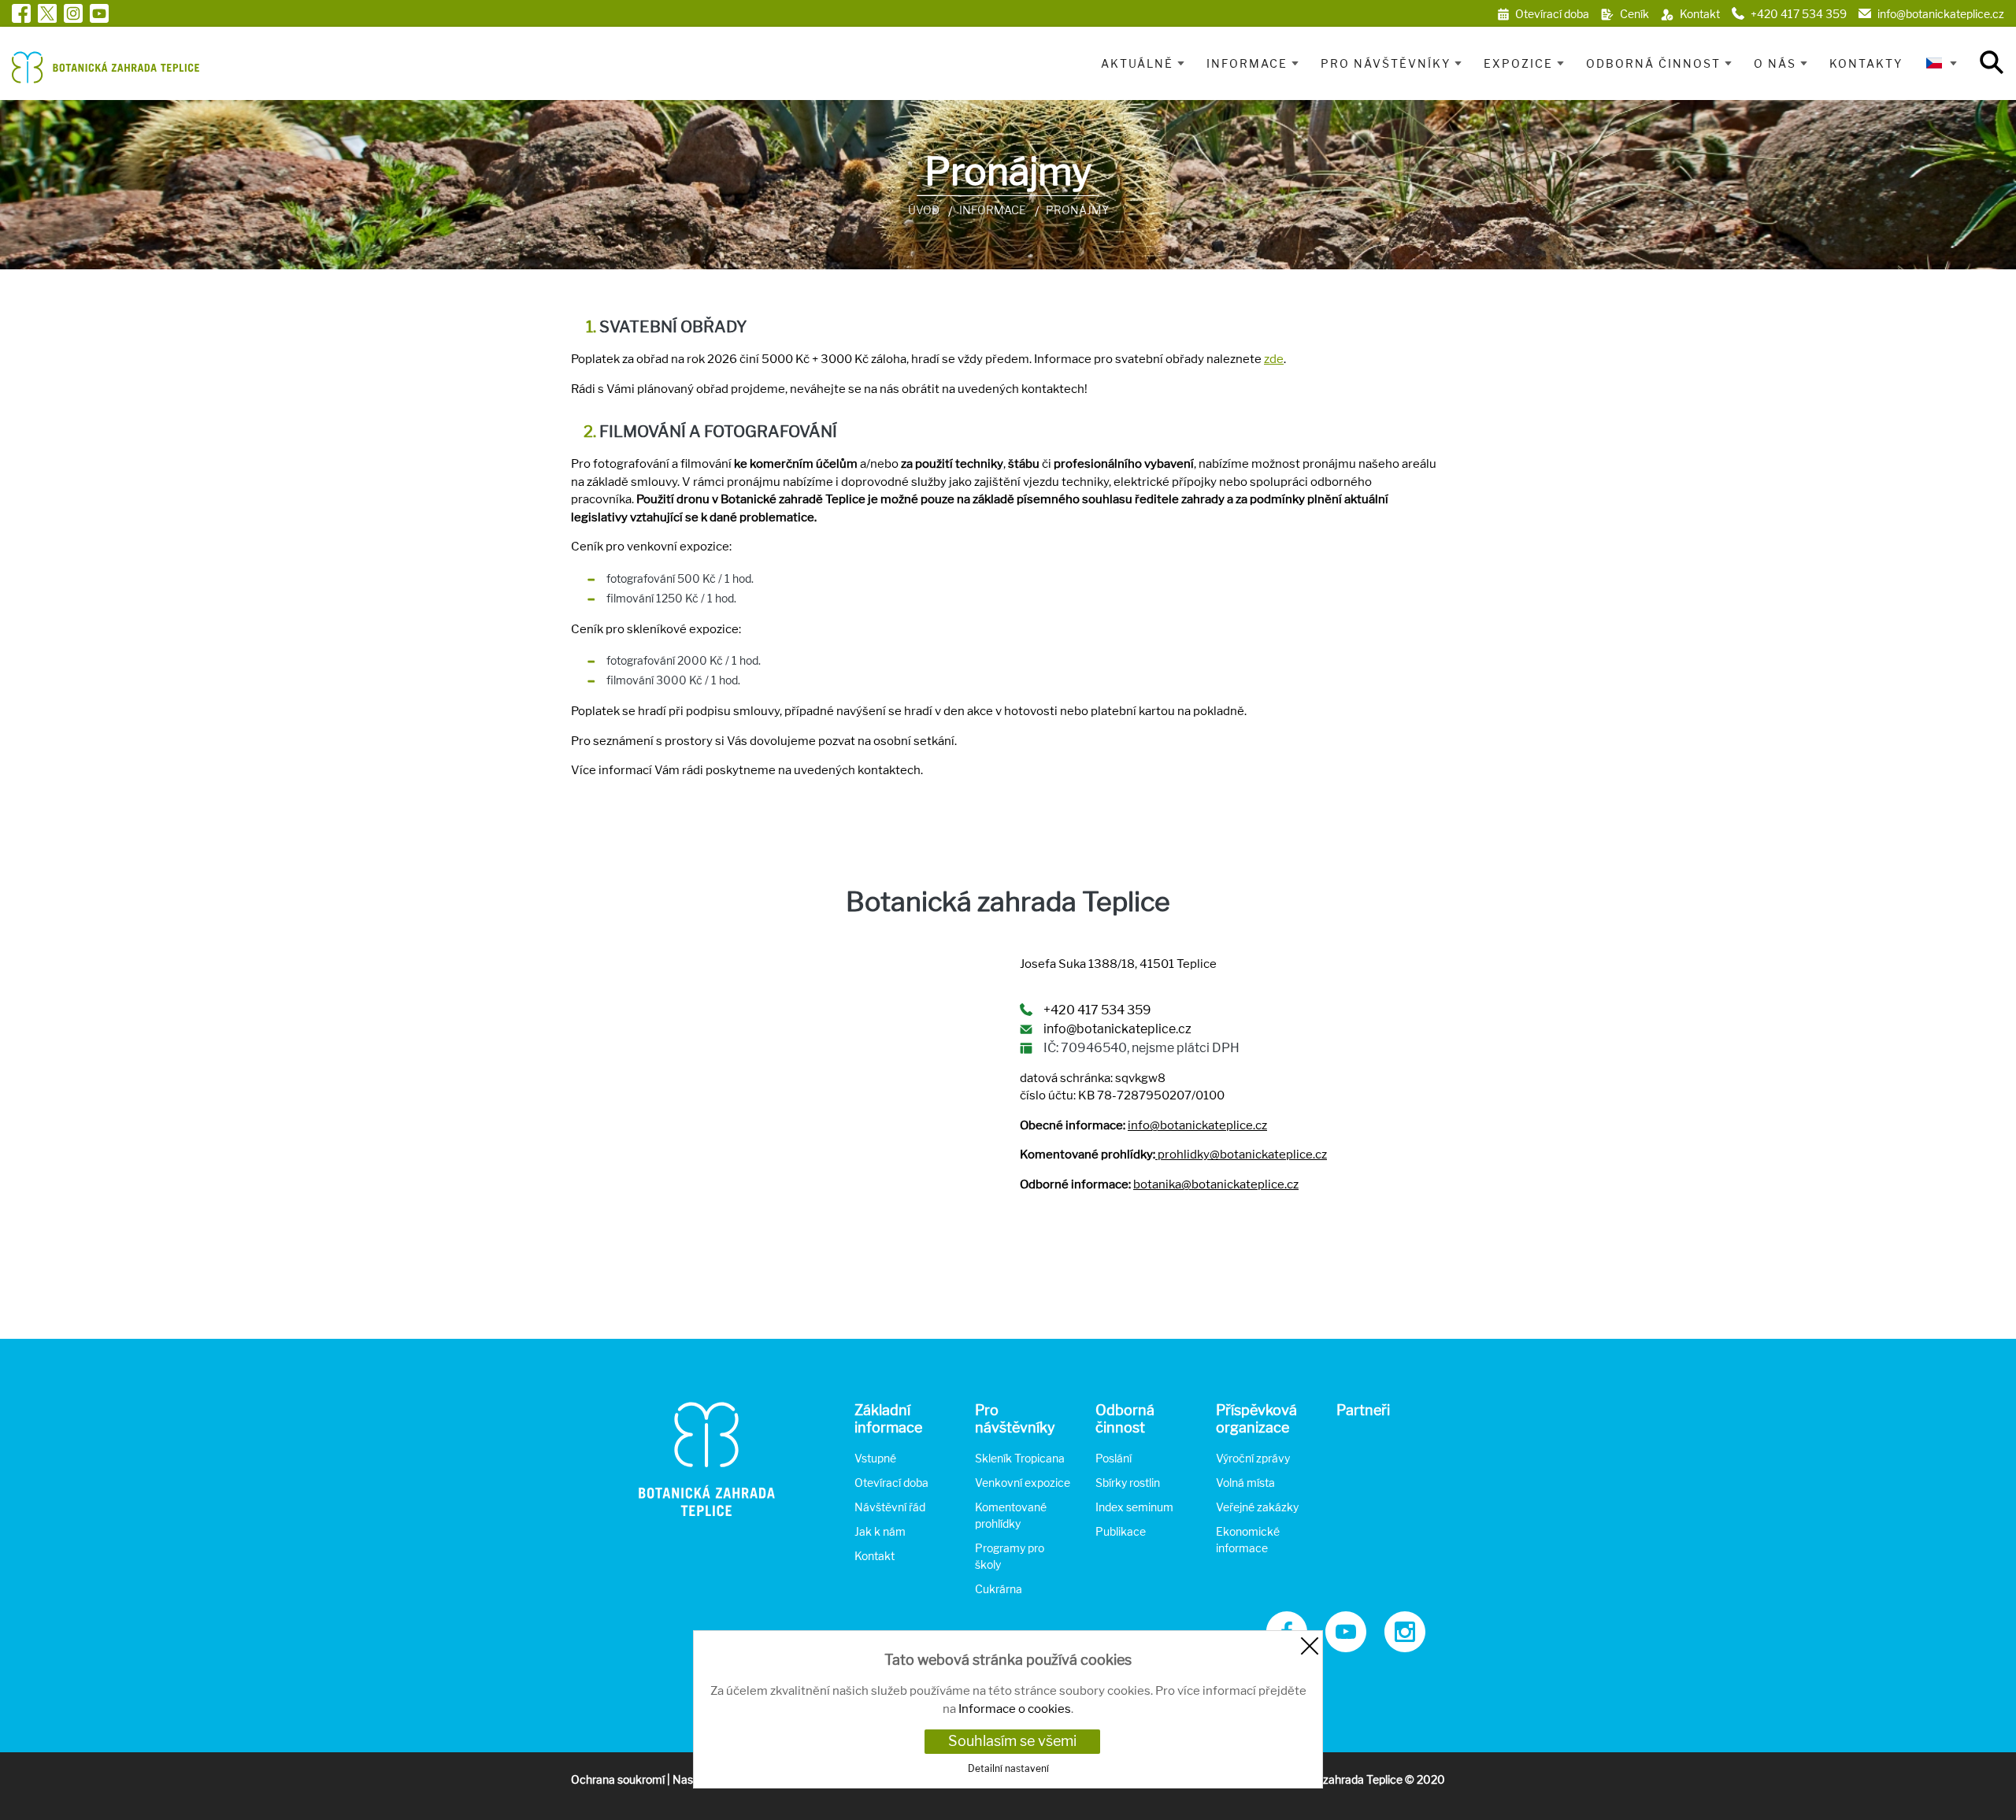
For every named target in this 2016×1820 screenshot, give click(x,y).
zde (1274, 359)
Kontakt (875, 1556)
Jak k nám (880, 1531)
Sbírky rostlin (1128, 1483)
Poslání (1114, 1458)
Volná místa (1245, 1483)
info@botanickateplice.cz (1117, 1029)
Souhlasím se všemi (1012, 1741)
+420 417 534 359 (1097, 1010)
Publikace (1121, 1531)
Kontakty (1866, 63)
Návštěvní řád (890, 1507)
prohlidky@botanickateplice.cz (1242, 1155)
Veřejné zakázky (1257, 1507)
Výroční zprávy (1253, 1458)
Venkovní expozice (1023, 1483)
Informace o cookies (1015, 1709)
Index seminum (1134, 1507)
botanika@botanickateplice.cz (1216, 1184)
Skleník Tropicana (1020, 1458)
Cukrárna (999, 1589)
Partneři (1363, 1410)
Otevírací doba (891, 1483)
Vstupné (875, 1458)
